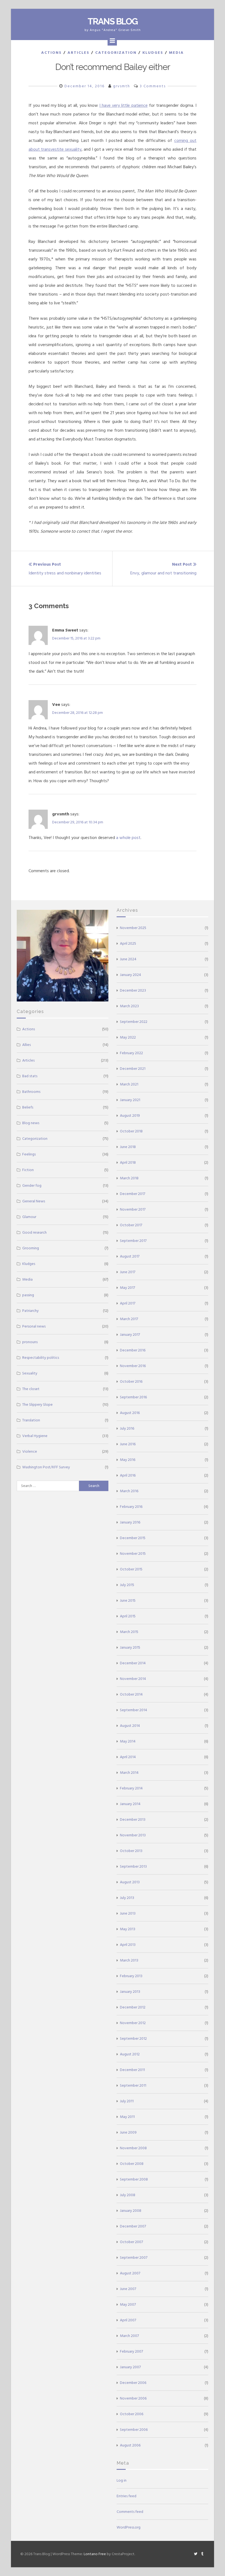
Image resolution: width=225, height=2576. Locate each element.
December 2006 (133, 2383)
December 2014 (133, 1663)
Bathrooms (31, 1092)
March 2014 (129, 1773)
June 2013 (128, 1913)
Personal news (34, 1326)
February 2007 (131, 2351)
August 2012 (130, 2054)
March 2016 (129, 1491)
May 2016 (128, 1460)
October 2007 (131, 2242)
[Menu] (112, 41)
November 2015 (133, 1554)
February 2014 (131, 1788)
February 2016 (131, 1507)
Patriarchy (30, 1311)
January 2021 (130, 1100)
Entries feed (126, 2496)
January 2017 (130, 1335)
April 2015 (128, 1616)
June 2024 (128, 959)
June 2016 (128, 1444)
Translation (31, 1420)
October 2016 (131, 1381)
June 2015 (128, 1600)
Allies (26, 1045)
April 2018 (128, 1162)
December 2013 (133, 1819)
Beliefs (28, 1107)
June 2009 (128, 2132)
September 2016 (133, 1397)
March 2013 (129, 1960)
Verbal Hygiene (35, 1436)
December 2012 (133, 2007)
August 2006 (130, 2445)
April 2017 (128, 1303)
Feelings (29, 1154)
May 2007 (128, 2304)
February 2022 (131, 1053)
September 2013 (133, 1866)
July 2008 (128, 2195)
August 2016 (130, 1413)
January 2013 (130, 1992)
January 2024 (130, 975)
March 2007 (129, 2336)
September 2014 (133, 1710)
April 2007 (128, 2320)
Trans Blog (113, 21)
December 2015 (133, 1538)
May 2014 (128, 1741)
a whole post (128, 838)
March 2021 (129, 1084)
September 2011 (133, 2085)
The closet (31, 1389)
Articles (78, 53)
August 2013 (130, 1882)
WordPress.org (129, 2527)
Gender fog (32, 1185)
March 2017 (129, 1319)
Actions (51, 53)
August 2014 (130, 1726)
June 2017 (128, 1272)
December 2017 (133, 1194)
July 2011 (127, 2101)
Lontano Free (95, 2554)
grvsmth (122, 86)
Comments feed (130, 2512)
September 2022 (134, 1022)
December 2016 (133, 1350)
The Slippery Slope (37, 1405)
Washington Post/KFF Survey (46, 1467)
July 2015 (127, 1585)
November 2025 (133, 928)
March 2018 (129, 1178)
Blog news (31, 1123)
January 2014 (130, 1804)
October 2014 (131, 1694)
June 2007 (128, 2289)
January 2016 (130, 1522)
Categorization (116, 53)
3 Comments (153, 86)
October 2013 (131, 1851)
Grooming (31, 1248)
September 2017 (133, 1241)
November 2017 (133, 1209)
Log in (122, 2480)
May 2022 (128, 1037)
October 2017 (131, 1225)
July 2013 (127, 1898)
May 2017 (127, 1288)
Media (176, 53)
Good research (34, 1232)
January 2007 (130, 2367)
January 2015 (130, 1647)
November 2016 (133, 1366)
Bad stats (30, 1076)
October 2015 (131, 1569)
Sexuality (30, 1373)
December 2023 (133, 990)
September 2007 (134, 2257)
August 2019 (130, 1116)
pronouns (30, 1342)
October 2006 (132, 2414)
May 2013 (128, 1929)
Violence (30, 1451)
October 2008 (132, 2164)
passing (28, 1295)
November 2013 (133, 1835)
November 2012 (133, 2023)
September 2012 (133, 2038)
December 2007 (133, 2226)
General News (34, 1201)
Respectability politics (41, 1358)
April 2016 (128, 1475)
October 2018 (131, 1131)
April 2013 (128, 1945)
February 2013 (131, 1976)
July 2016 (127, 1428)
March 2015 (129, 1632)
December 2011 (132, 2070)
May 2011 (127, 2117)
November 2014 (133, 1679)
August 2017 (130, 1256)
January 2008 (131, 2211)
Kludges (153, 53)
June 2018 (128, 1147)
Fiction (28, 1170)
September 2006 (134, 2430)
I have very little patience (123, 105)
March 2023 (129, 1006)
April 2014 (128, 1757)
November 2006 (133, 2398)
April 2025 (128, 943)
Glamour (29, 1217)
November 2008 (133, 2148)
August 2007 (130, 2273)
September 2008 (134, 2179)
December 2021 (133, 1069)
